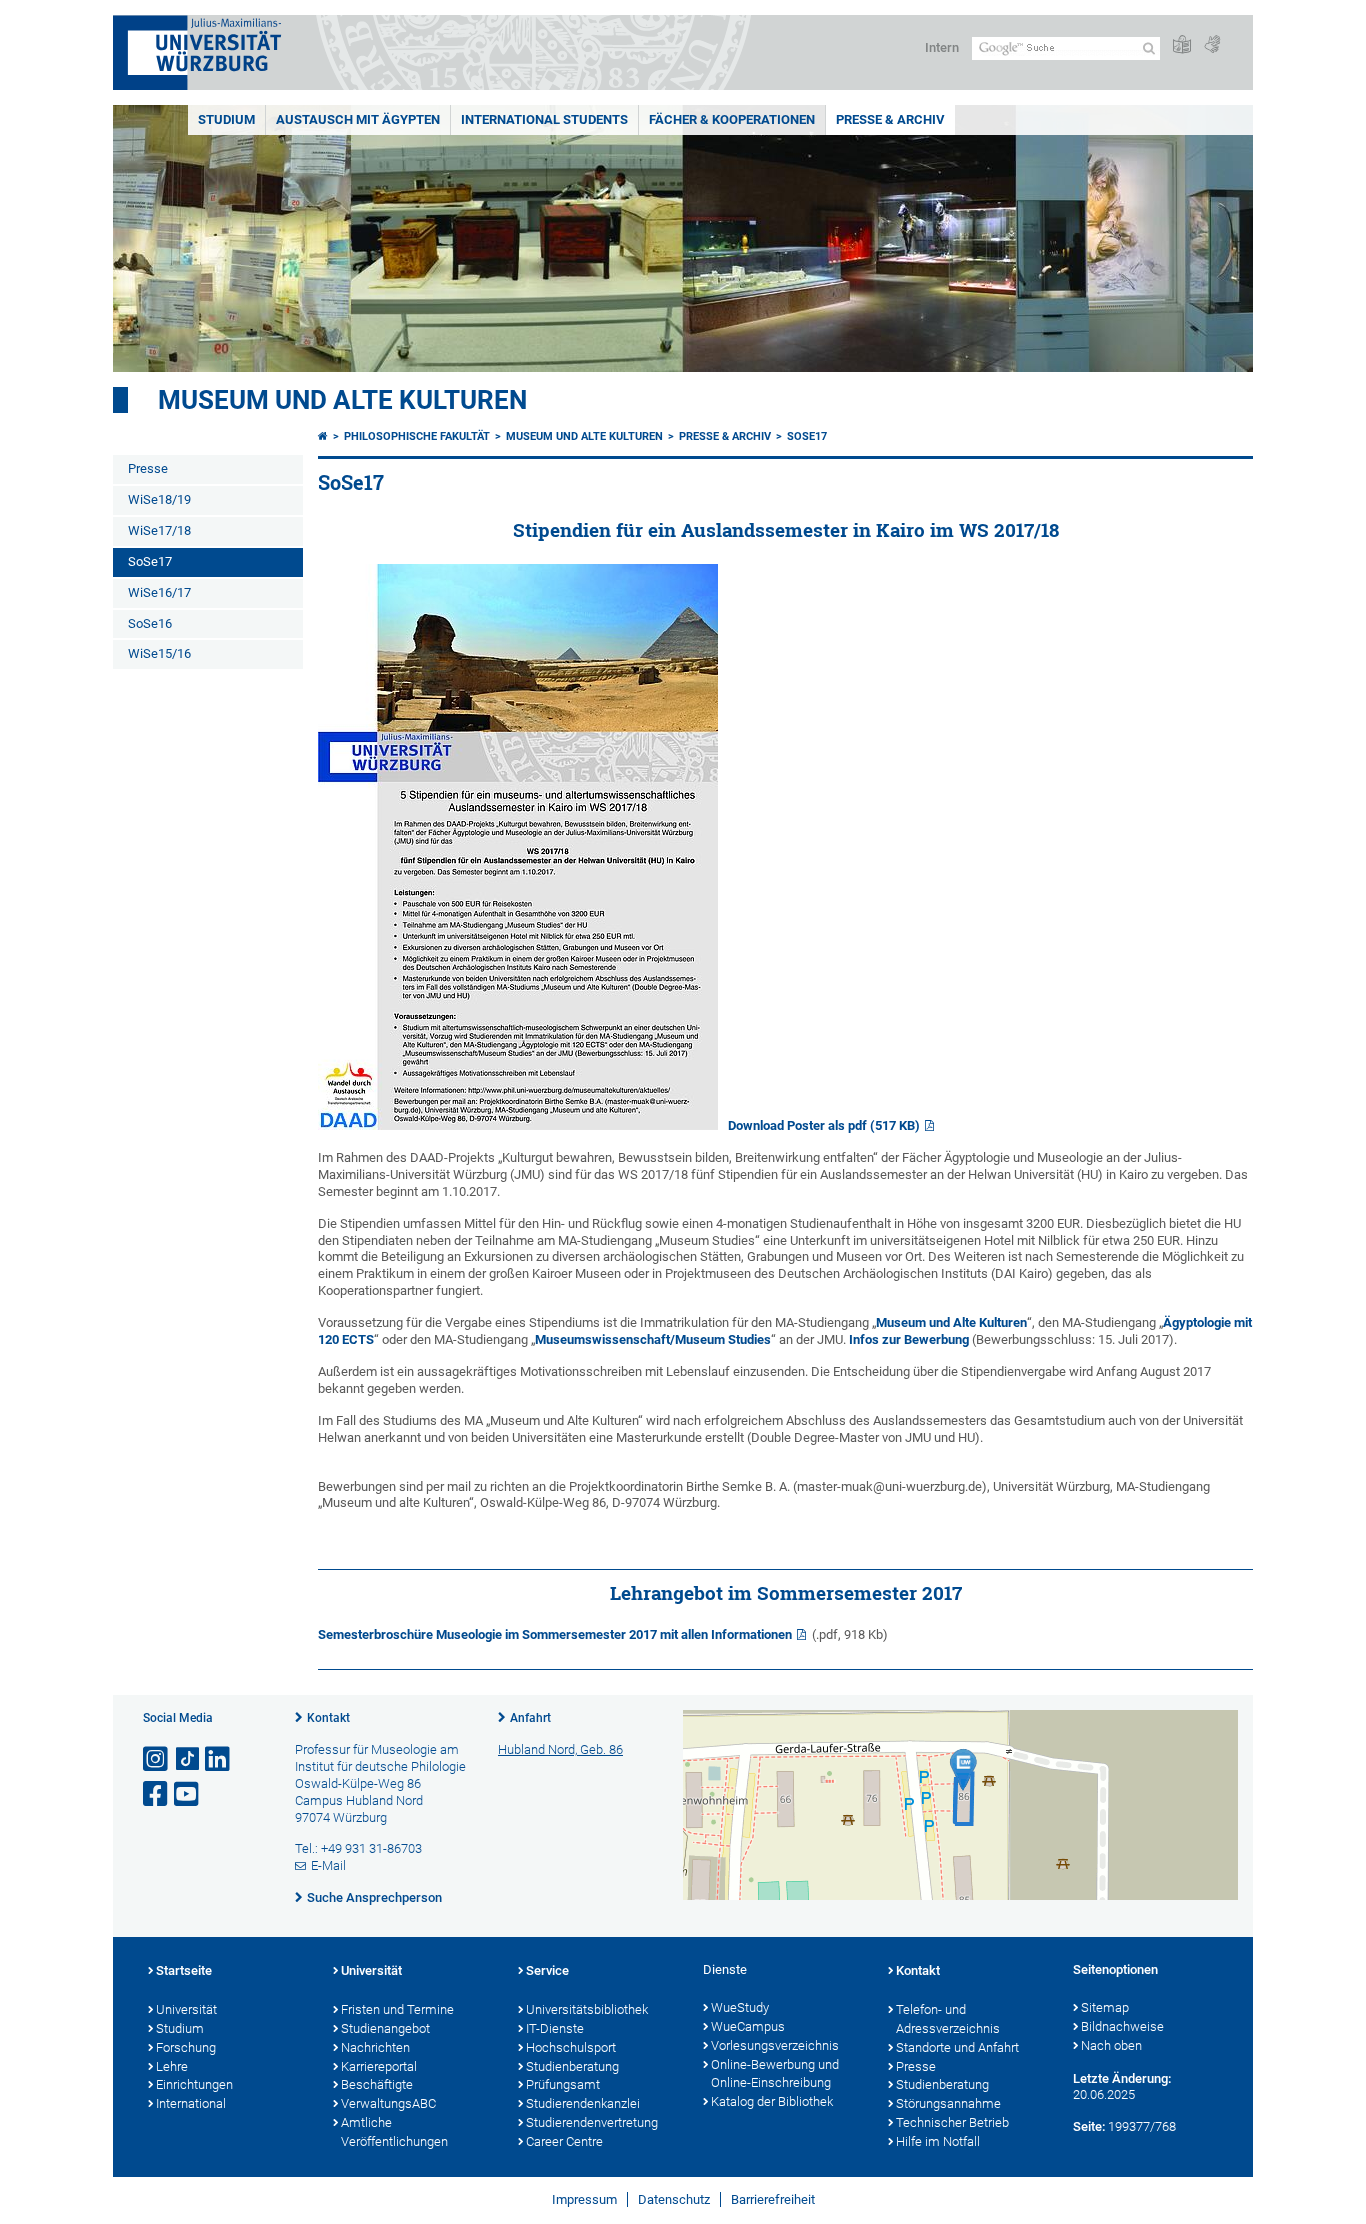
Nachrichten (375, 2047)
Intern (942, 47)
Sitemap (1105, 2007)
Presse (148, 468)
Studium (226, 119)
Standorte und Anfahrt (957, 2047)
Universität (186, 2009)
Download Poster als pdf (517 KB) (824, 1125)
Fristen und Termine (397, 2009)
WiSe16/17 (159, 592)
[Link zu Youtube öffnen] (188, 1794)
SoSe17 (150, 561)
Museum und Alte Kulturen (951, 1322)
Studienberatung (572, 2066)
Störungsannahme (948, 2103)
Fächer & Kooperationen (732, 119)
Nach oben (1111, 2045)
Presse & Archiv (890, 119)
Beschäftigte (377, 2084)
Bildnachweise (1122, 2026)
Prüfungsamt (563, 2084)
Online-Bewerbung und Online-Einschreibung (775, 2074)
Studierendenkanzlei (583, 2103)
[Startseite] (323, 436)
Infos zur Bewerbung (909, 1339)
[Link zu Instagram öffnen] (157, 1759)
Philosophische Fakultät (417, 436)
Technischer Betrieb (952, 2122)
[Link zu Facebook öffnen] (157, 1794)
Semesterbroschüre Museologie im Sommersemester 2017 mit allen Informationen (555, 1634)
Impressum (584, 2199)
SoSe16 (150, 623)
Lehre (172, 2066)
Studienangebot (385, 2028)
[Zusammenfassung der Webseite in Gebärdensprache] (1212, 45)
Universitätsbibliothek (587, 2009)
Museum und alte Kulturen (342, 400)
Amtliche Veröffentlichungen (394, 2132)
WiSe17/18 (159, 530)
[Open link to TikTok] (188, 1759)
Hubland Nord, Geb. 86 (560, 1749)
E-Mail (328, 1865)
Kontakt (328, 1718)
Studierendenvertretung (592, 2122)
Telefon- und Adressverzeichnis (948, 2019)
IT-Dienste (555, 2028)
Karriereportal (379, 2066)
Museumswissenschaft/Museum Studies (653, 1339)
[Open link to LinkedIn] (219, 1759)
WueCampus (748, 2026)
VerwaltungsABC (388, 2103)
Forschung (186, 2047)
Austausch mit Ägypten (358, 119)
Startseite (184, 1970)
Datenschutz (674, 2199)
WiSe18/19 (159, 499)
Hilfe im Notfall (938, 2141)
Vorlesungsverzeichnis (775, 2045)
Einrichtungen (194, 2084)
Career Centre (564, 2141)
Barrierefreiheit (773, 2199)
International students (544, 119)
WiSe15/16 (159, 653)
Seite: (1089, 2126)
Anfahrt (530, 1718)
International (191, 2103)
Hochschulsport (571, 2047)
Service (547, 1970)
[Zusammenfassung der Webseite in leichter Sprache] (1182, 45)
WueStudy (740, 2007)
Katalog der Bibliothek (772, 2101)
